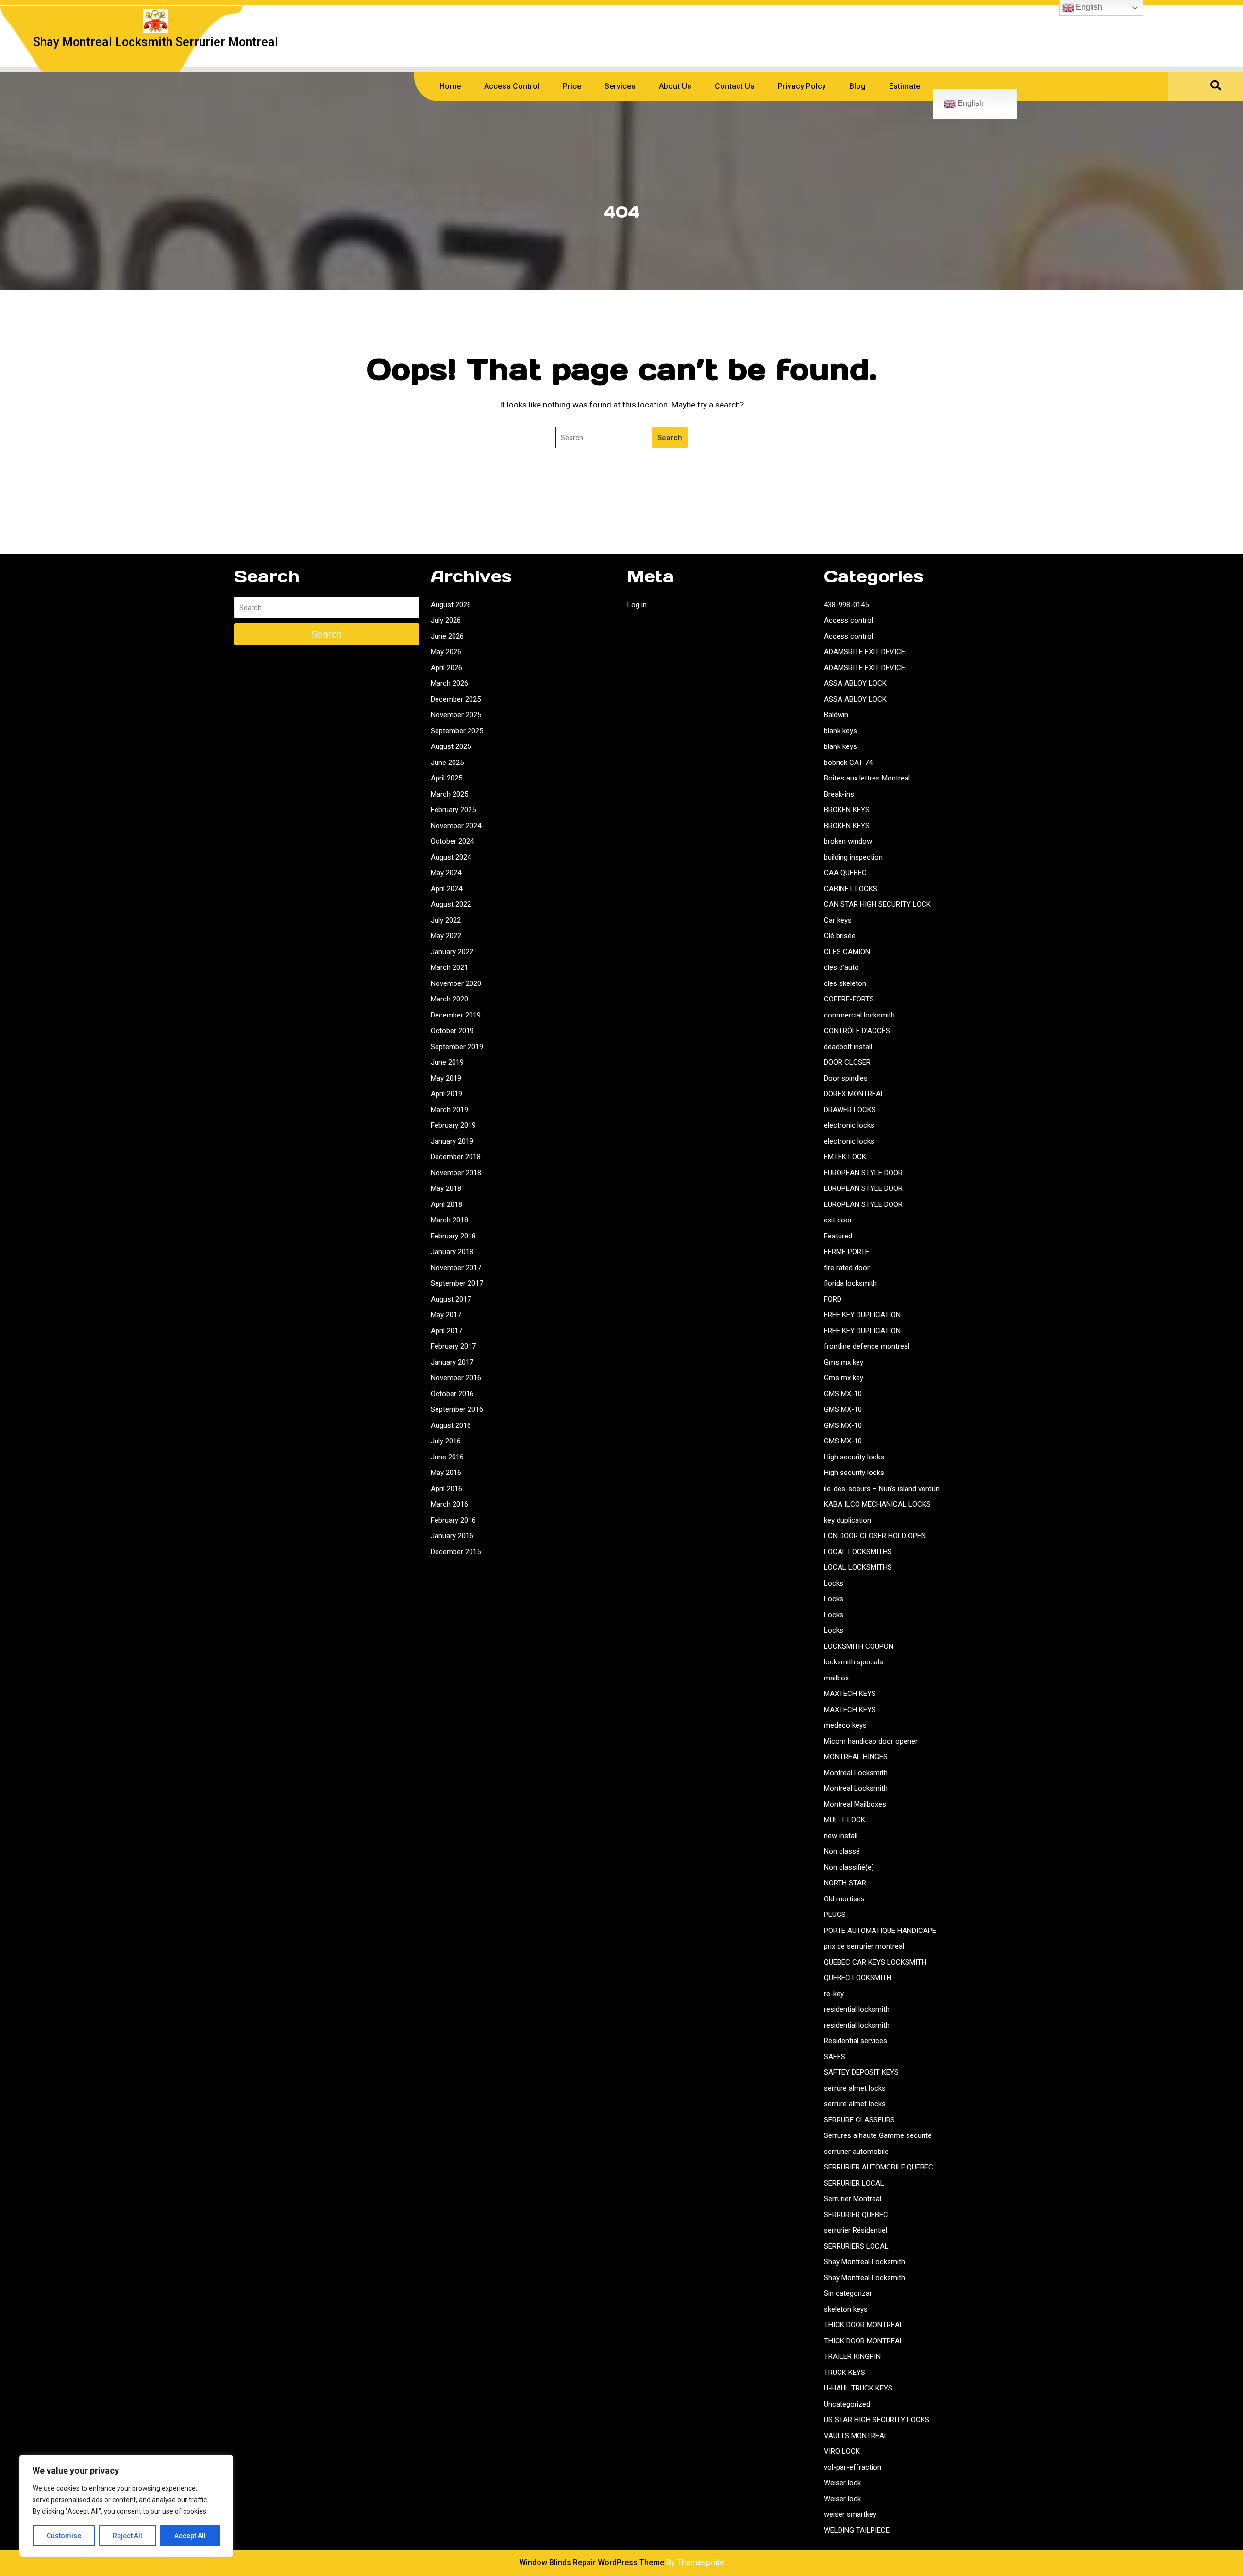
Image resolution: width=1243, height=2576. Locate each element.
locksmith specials (854, 1662)
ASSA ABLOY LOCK (855, 683)
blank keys (840, 731)
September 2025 (457, 731)
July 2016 (446, 1441)
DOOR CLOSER (847, 1062)
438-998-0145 (846, 605)
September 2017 (457, 1283)
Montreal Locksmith (856, 1773)
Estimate (905, 86)
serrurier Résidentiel (856, 2230)
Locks (834, 1583)
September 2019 (457, 1047)
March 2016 (449, 1504)
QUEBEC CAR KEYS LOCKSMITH (875, 1962)
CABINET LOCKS (851, 889)
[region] (126, 2506)
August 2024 (451, 857)
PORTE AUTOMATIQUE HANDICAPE (880, 1931)
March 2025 (449, 794)
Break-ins (839, 794)
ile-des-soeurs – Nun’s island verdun (882, 1489)
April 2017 (446, 1331)
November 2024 (456, 826)
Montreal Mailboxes (855, 1804)
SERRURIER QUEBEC (856, 2215)
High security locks (854, 1457)
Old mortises (844, 1899)
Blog (857, 86)
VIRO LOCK (842, 2451)
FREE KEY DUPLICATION (862, 1315)
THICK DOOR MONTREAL (864, 2325)
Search (670, 438)
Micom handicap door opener (871, 1741)
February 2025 (453, 810)
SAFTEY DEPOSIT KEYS (861, 2072)
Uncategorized (847, 2404)
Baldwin (836, 715)
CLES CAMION (847, 952)
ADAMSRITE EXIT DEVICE (865, 652)
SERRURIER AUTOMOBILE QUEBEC (879, 2167)
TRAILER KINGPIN (852, 2356)
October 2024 (452, 841)
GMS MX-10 (843, 1394)
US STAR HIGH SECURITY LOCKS (877, 2420)
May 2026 (446, 652)
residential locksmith (857, 2009)
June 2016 (447, 1457)
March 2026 (449, 683)
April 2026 (446, 668)
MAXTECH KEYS (850, 1694)
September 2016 (457, 1409)
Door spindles (846, 1078)
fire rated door (847, 1268)
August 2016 (451, 1425)
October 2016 (452, 1394)
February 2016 (453, 1520)
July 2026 (446, 620)
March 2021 (449, 967)
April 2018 (446, 1204)
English (970, 103)
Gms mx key (844, 1362)
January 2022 (452, 952)
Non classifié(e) (849, 1867)
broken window (848, 841)
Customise (64, 2536)
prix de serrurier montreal (864, 1946)
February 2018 (453, 1236)
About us (675, 86)
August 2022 (451, 904)
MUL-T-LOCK (845, 1820)
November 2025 (456, 715)
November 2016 (456, 1378)
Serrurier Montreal (853, 2199)
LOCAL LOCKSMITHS (858, 1552)
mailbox (836, 1678)
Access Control (512, 86)
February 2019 (453, 1125)
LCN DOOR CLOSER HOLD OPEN (875, 1536)
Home (450, 86)
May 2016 (446, 1473)
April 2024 (446, 889)
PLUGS (835, 1915)
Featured (838, 1236)
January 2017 (452, 1362)
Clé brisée (840, 936)
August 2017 (451, 1299)
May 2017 (446, 1315)
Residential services (856, 2041)
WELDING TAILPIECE (857, 2530)
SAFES (835, 2057)
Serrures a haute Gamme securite (878, 2135)
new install (841, 1836)
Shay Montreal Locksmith (865, 2262)
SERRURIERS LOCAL (856, 2246)
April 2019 (446, 1094)
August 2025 (451, 746)
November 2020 (456, 983)
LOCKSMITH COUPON (859, 1646)
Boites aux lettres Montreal (867, 778)
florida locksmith (850, 1283)
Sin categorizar (848, 2293)
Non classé (842, 1851)
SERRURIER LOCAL (854, 2183)
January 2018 (452, 1252)
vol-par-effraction (853, 2467)
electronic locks (849, 1125)
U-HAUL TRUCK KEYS (858, 2388)
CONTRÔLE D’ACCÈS (857, 1031)
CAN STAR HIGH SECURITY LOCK (877, 904)
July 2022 (446, 920)
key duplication (848, 1520)
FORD (833, 1299)
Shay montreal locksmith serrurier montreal (156, 42)
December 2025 (456, 699)
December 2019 (456, 1015)
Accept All (190, 2536)
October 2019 (452, 1031)
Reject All (127, 2536)
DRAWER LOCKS (850, 1110)
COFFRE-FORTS (849, 999)
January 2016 (452, 1536)
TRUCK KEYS (845, 2373)
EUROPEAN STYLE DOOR (863, 1173)
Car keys (838, 920)
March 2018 (449, 1220)
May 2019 (446, 1078)
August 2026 (451, 605)
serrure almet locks (855, 2088)
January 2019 (452, 1141)
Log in (637, 605)
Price (572, 86)
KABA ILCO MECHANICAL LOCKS (877, 1504)
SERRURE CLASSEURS (859, 2120)
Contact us (735, 86)
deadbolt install (848, 1047)
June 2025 (447, 763)
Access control (848, 620)
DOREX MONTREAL (854, 1094)
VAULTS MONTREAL (856, 2436)
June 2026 (447, 636)
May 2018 (446, 1188)
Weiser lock (842, 2483)
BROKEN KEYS (847, 810)
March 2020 (449, 999)
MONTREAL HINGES (856, 1757)
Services (620, 86)
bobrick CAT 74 (848, 763)
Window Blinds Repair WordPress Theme (592, 2563)
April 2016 (446, 1489)
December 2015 (456, 1552)
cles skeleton (845, 983)
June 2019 (447, 1062)
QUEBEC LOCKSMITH (858, 1978)
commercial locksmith (859, 1015)
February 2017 (453, 1346)
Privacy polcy (802, 86)
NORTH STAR (845, 1883)
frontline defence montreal (867, 1346)
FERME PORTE (847, 1252)
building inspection (853, 857)
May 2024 (446, 873)
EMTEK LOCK (845, 1157)
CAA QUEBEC (845, 873)
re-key (834, 1994)
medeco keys (845, 1725)
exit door (838, 1220)
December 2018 (456, 1157)
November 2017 (456, 1268)
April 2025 (446, 778)
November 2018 (456, 1173)
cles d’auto (841, 967)
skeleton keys (846, 2309)
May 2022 (446, 936)
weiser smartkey (850, 2514)
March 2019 (449, 1110)
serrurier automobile (856, 2152)
